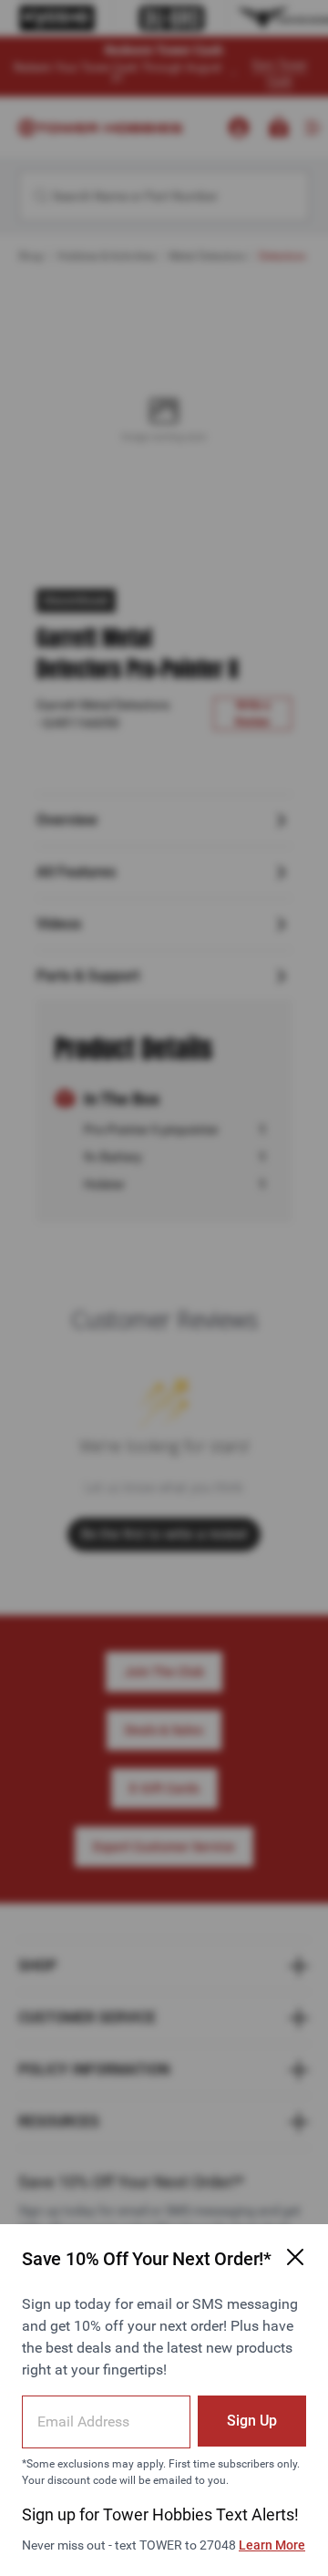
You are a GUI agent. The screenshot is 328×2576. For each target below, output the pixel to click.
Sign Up (252, 2421)
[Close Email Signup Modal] (295, 2257)
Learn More (272, 2545)
